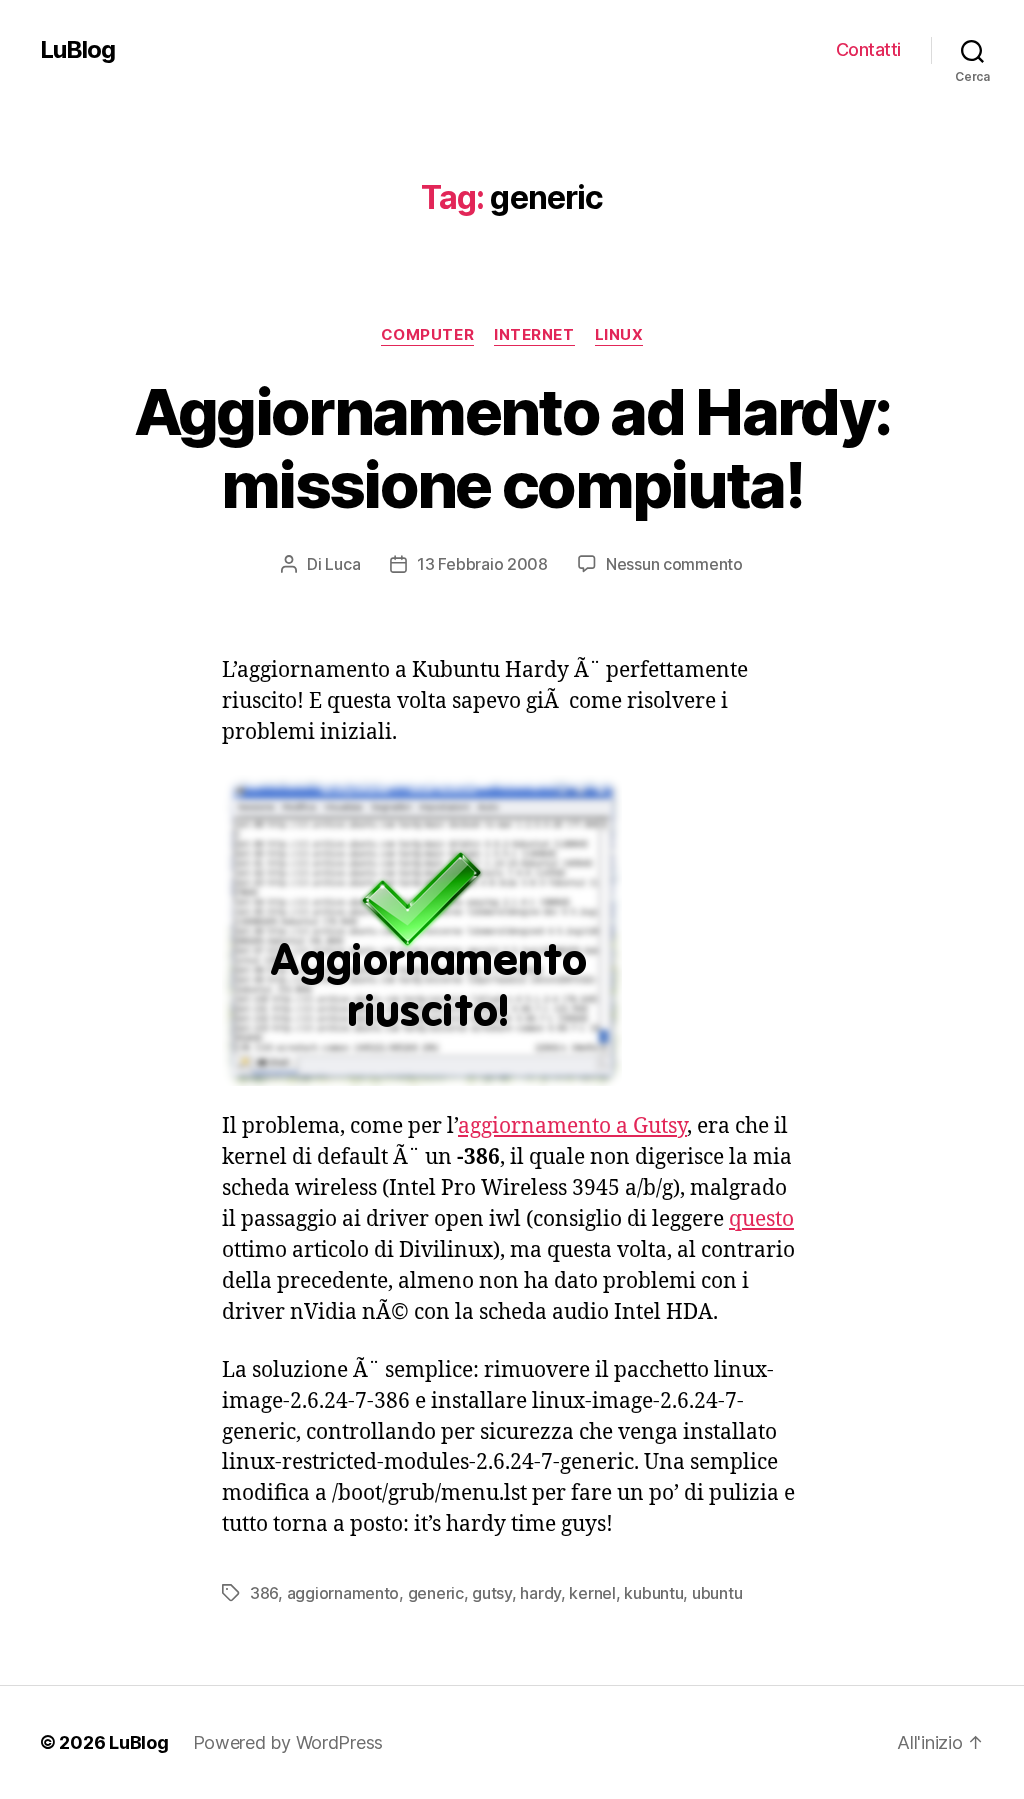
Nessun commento (674, 564)
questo (761, 1219)
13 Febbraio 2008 (482, 564)
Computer (427, 335)
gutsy (492, 1593)
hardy (540, 1593)
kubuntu (653, 1593)
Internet (534, 335)
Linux (619, 335)
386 (264, 1593)
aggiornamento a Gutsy (572, 1126)
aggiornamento (343, 1593)
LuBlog (77, 50)
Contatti (868, 49)
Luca (342, 564)
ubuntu (717, 1593)
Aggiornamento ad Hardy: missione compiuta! (512, 448)
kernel (592, 1593)
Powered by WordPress (288, 1742)
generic (436, 1593)
